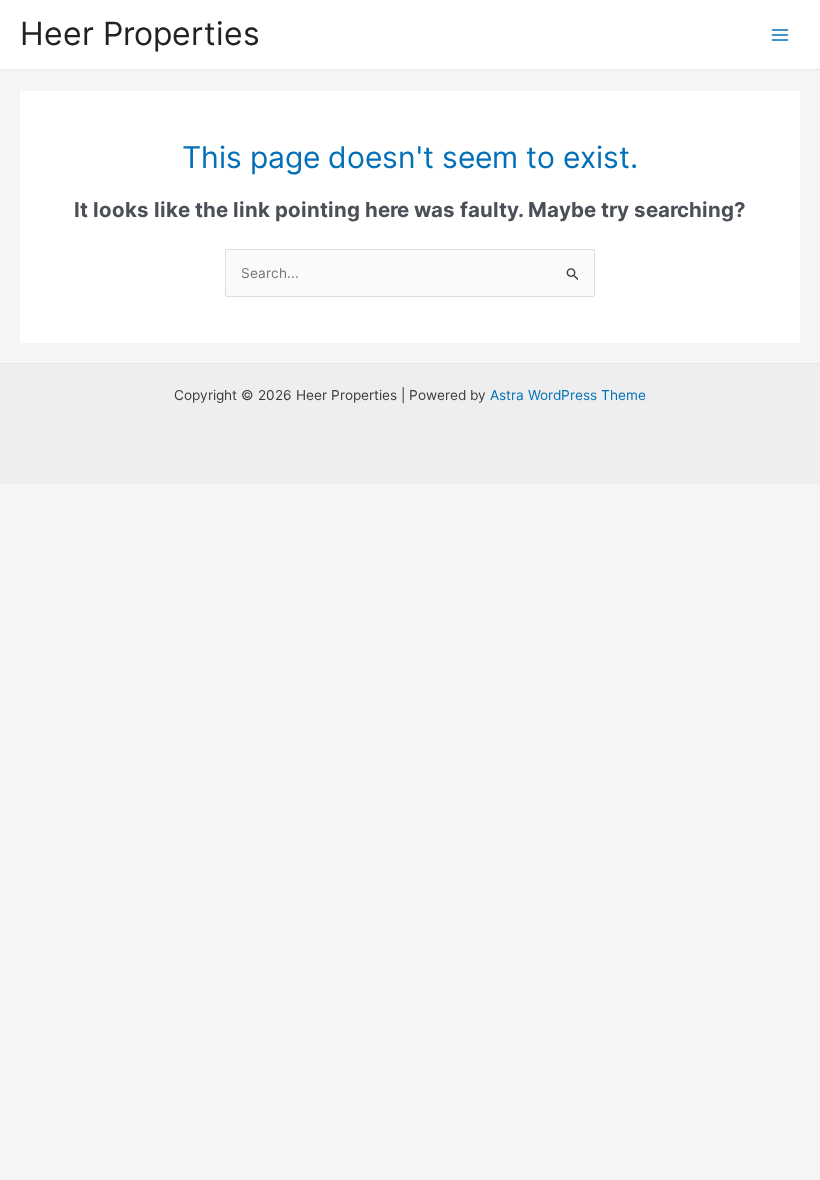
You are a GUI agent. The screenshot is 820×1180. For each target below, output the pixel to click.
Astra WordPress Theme (568, 395)
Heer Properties (140, 33)
